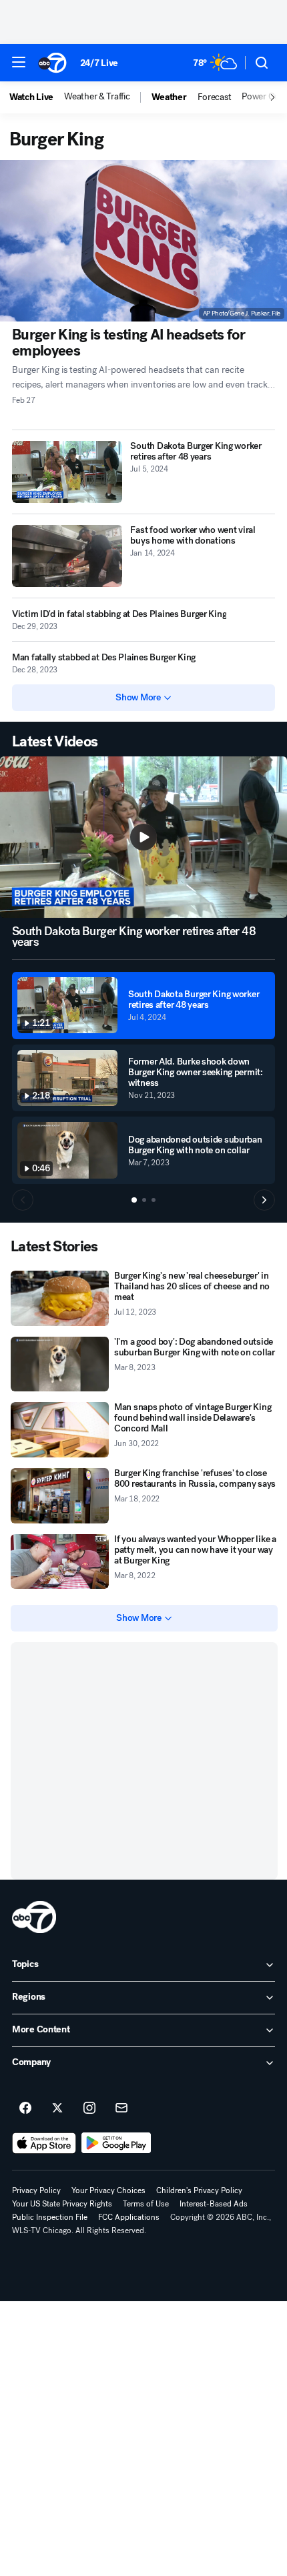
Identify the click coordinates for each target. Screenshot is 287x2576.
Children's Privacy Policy (199, 2190)
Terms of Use (146, 2204)
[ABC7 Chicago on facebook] (25, 2108)
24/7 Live (99, 63)
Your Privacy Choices (108, 2190)
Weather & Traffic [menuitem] (97, 97)
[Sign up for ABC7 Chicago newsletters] (121, 2108)
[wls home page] (34, 1917)
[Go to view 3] (154, 1200)
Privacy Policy (36, 2190)
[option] (37, 97)
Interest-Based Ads (214, 2204)
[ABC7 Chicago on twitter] (57, 2108)
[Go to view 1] (134, 1200)
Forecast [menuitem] (215, 97)
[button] (19, 62)
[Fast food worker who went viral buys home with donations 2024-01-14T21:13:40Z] (67, 556)
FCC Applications (129, 2217)
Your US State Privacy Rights (62, 2204)
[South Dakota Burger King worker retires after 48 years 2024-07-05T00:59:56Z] (67, 472)
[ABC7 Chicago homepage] (52, 63)
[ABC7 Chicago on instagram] (89, 2108)
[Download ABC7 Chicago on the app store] (44, 2143)
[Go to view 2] (144, 1200)
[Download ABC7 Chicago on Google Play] (116, 2143)
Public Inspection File (50, 2217)
